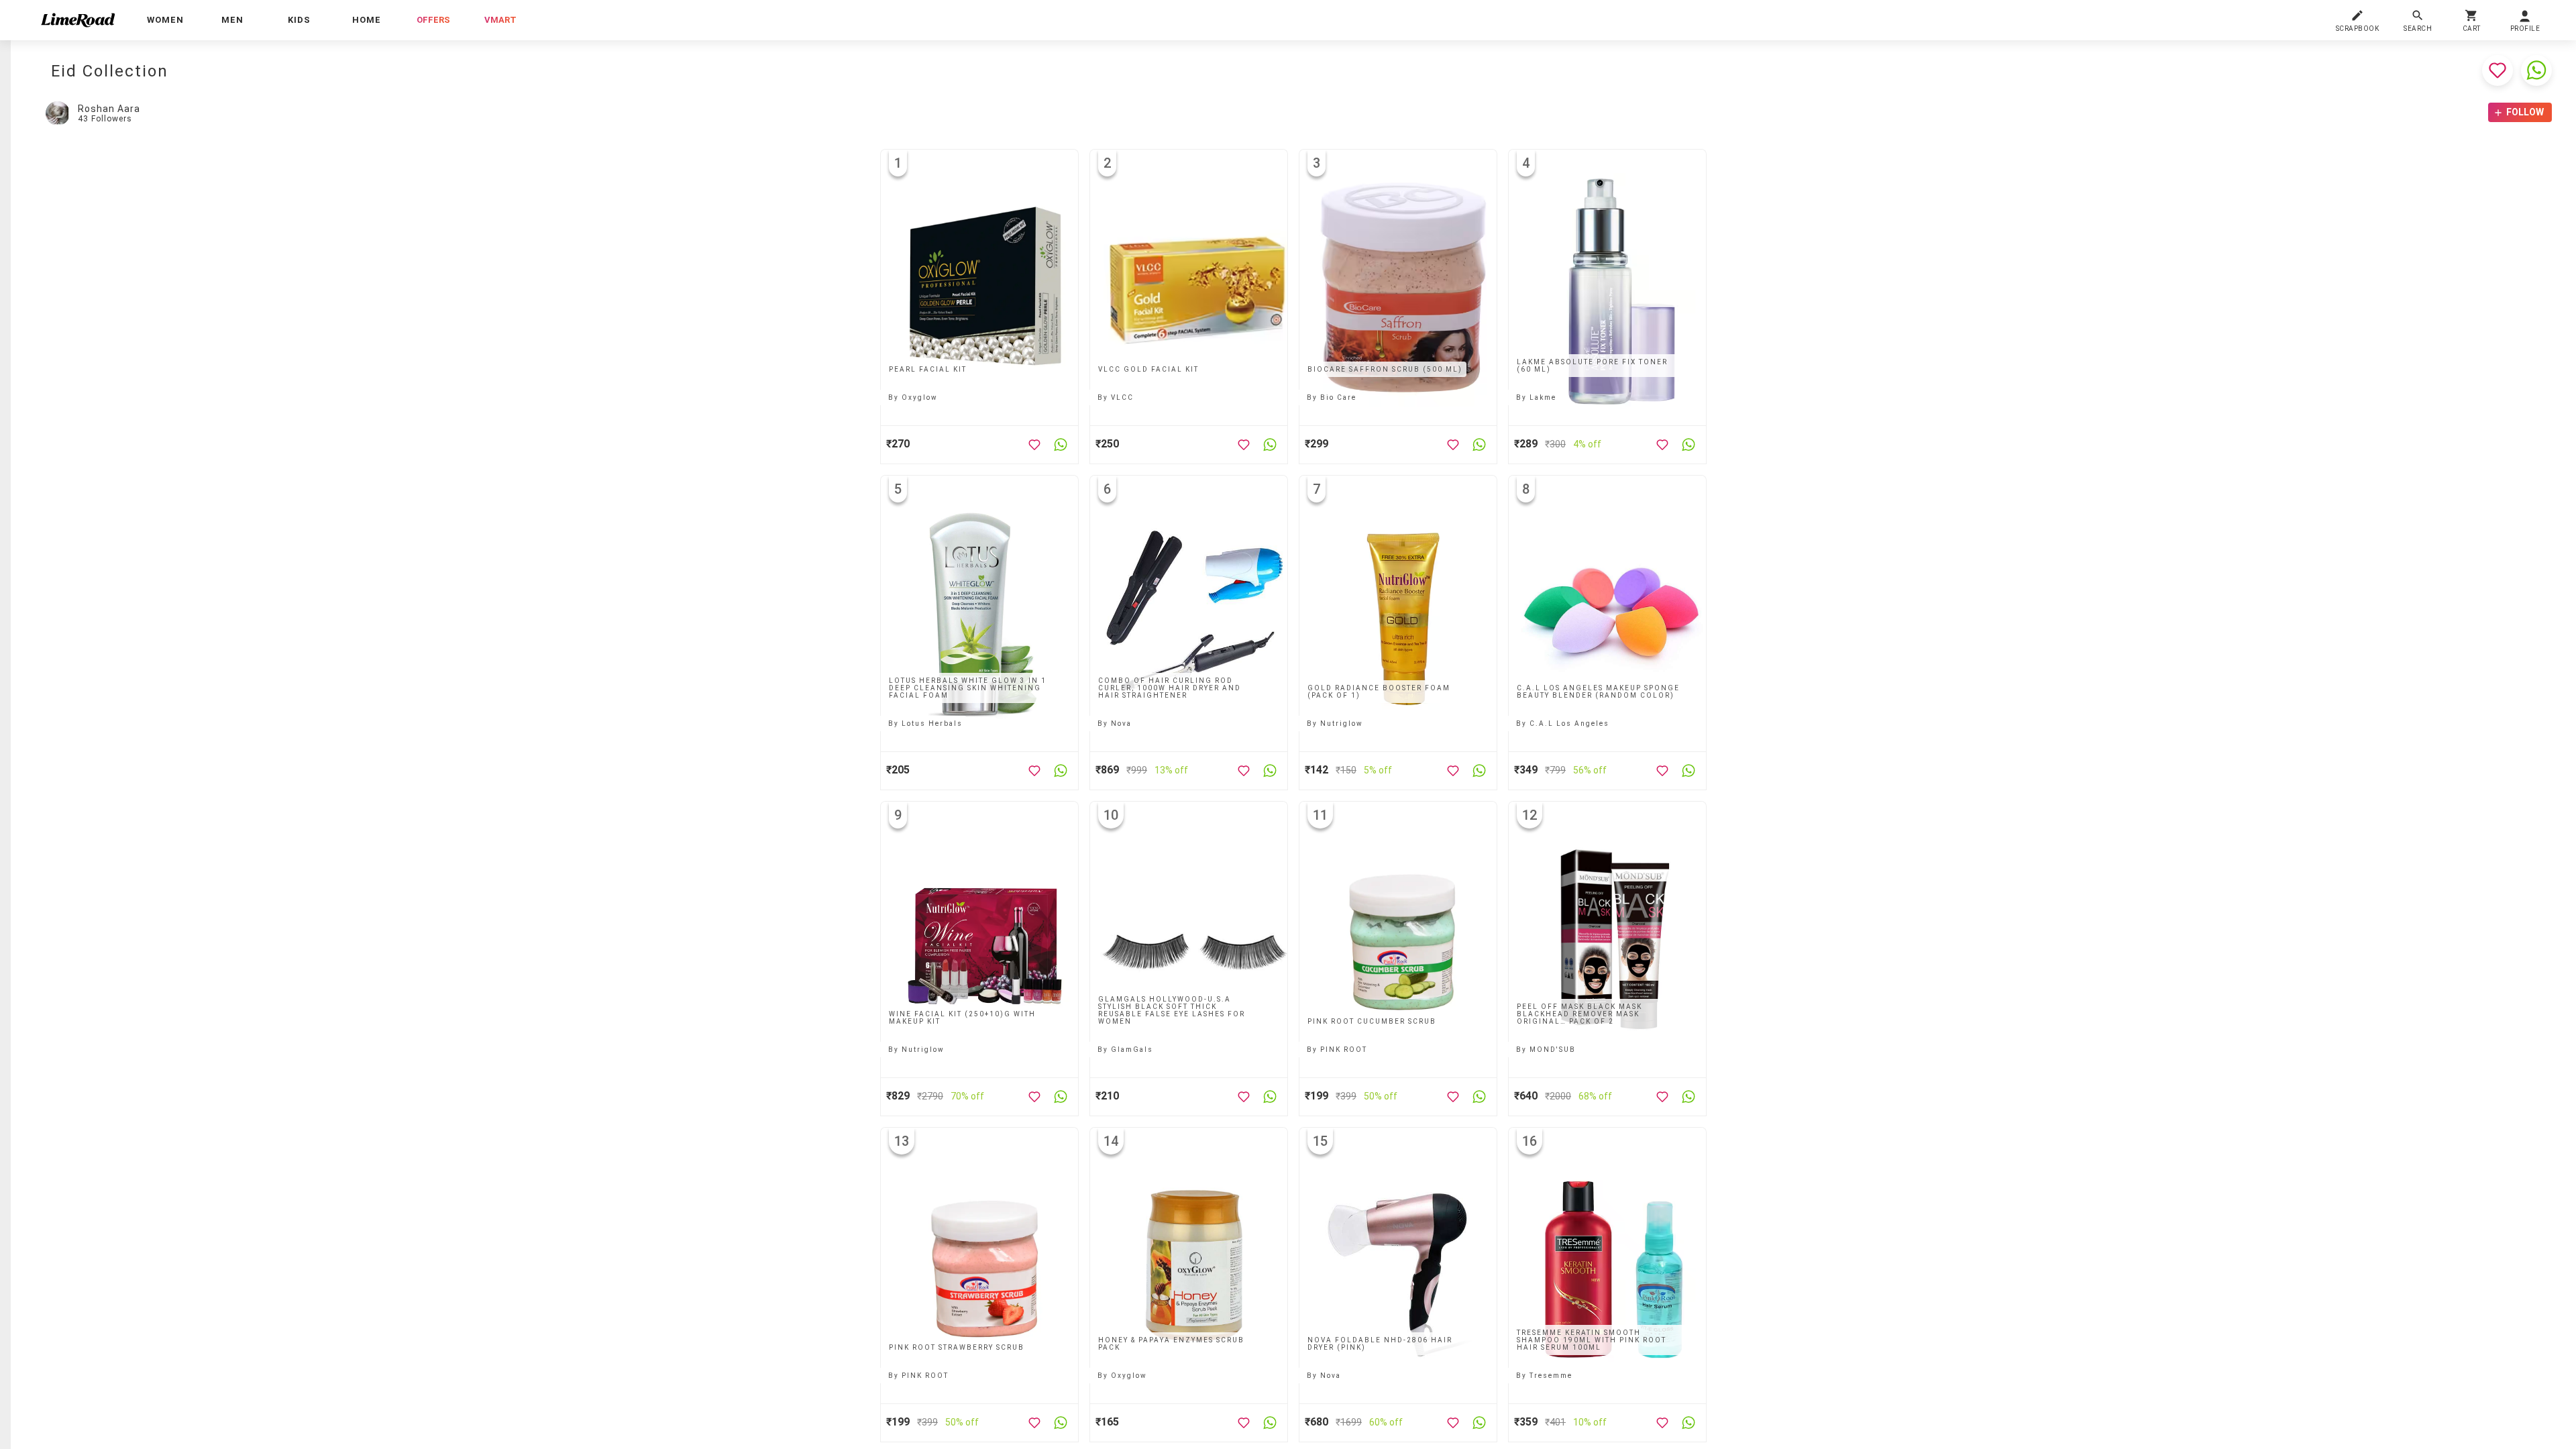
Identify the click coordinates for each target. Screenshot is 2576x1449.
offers (433, 20)
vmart (500, 20)
